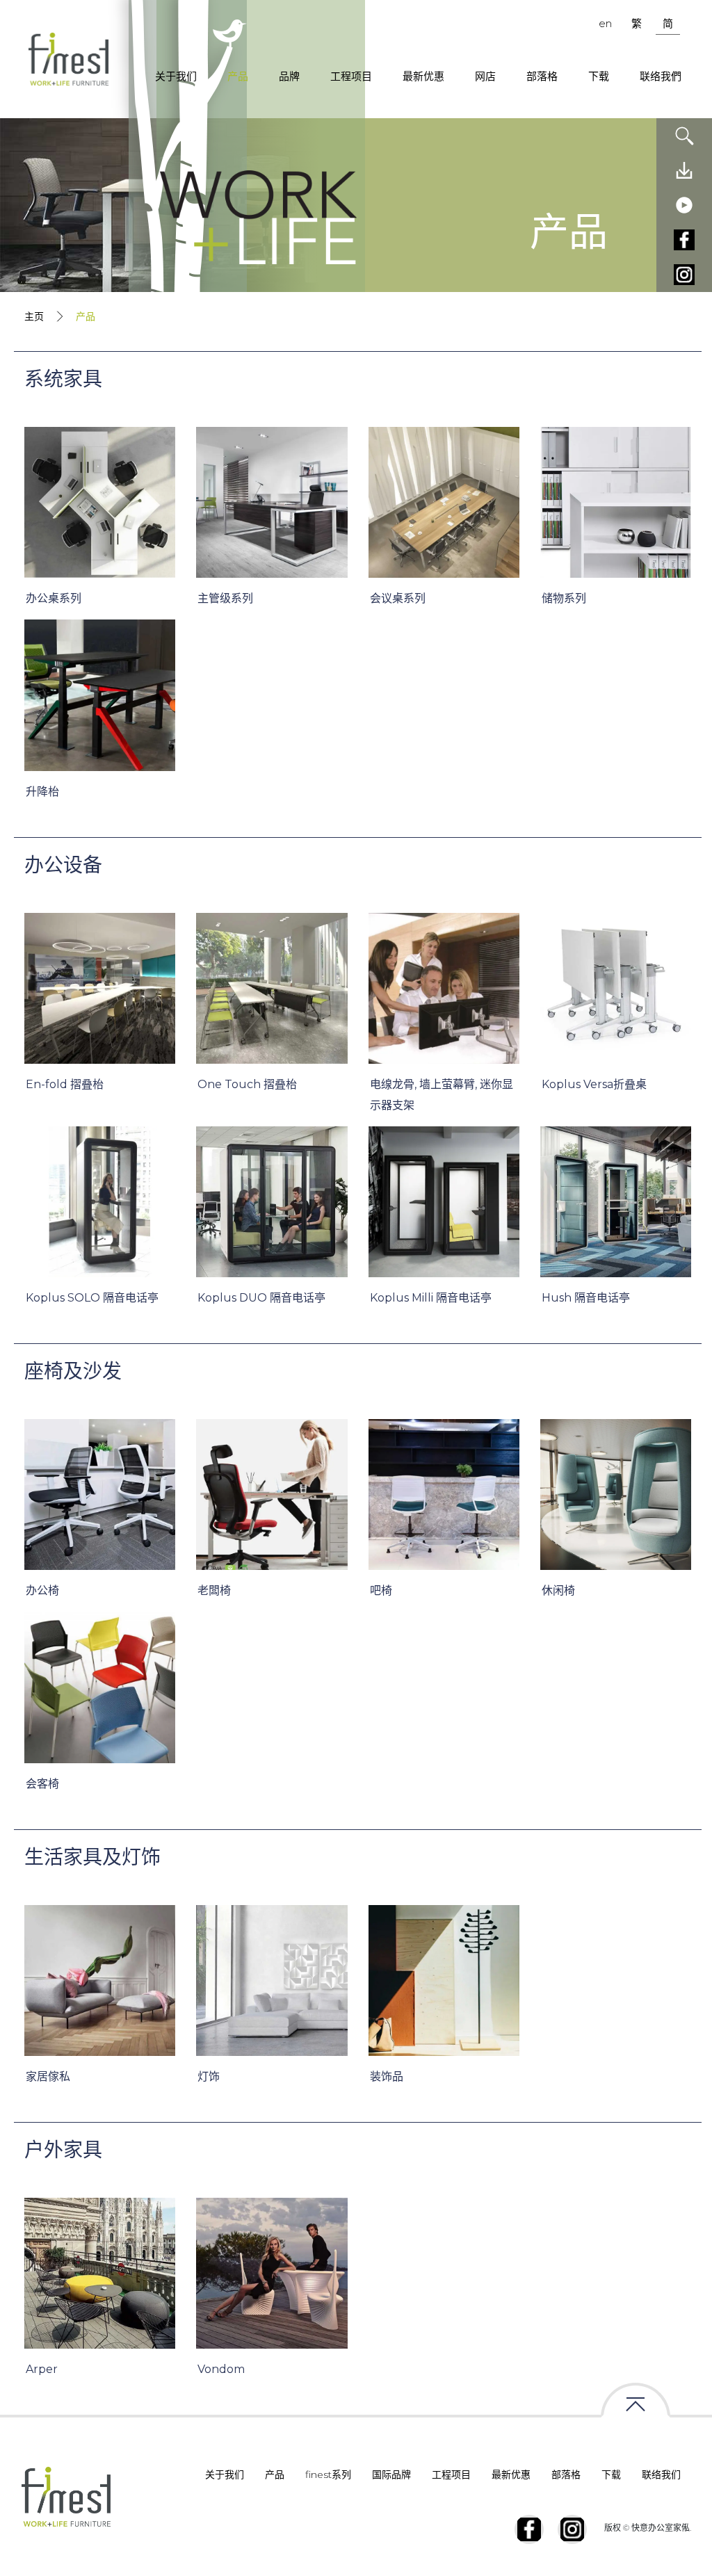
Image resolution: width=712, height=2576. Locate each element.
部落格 (542, 76)
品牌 (289, 76)
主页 (34, 316)
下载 (599, 76)
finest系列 (328, 2474)
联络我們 (661, 76)
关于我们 (176, 76)
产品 (238, 76)
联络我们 (661, 2474)
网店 (485, 76)
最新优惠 (423, 76)
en (605, 23)
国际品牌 (391, 2474)
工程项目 (351, 76)
